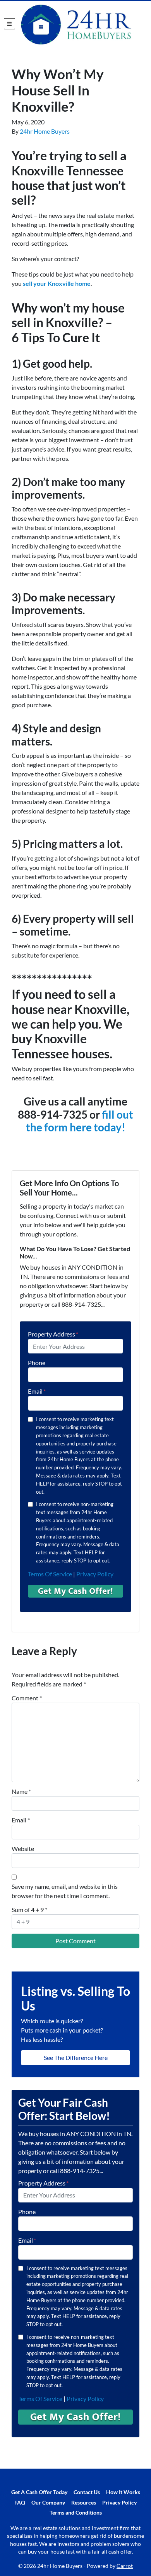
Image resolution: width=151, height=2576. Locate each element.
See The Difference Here (76, 2057)
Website (23, 1848)
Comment (27, 1698)
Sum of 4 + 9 (29, 1910)
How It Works (123, 2492)
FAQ (20, 2503)
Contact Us (87, 2492)
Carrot (125, 2566)
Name (21, 1791)
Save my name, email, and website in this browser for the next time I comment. (65, 1891)
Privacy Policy (95, 1574)
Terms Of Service (50, 1574)
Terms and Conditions (76, 2513)
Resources (84, 2503)
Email (37, 1391)
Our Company (48, 2503)
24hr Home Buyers (45, 131)
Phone (37, 1363)
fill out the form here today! (80, 1121)
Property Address (53, 1334)
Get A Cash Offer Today (39, 2492)
